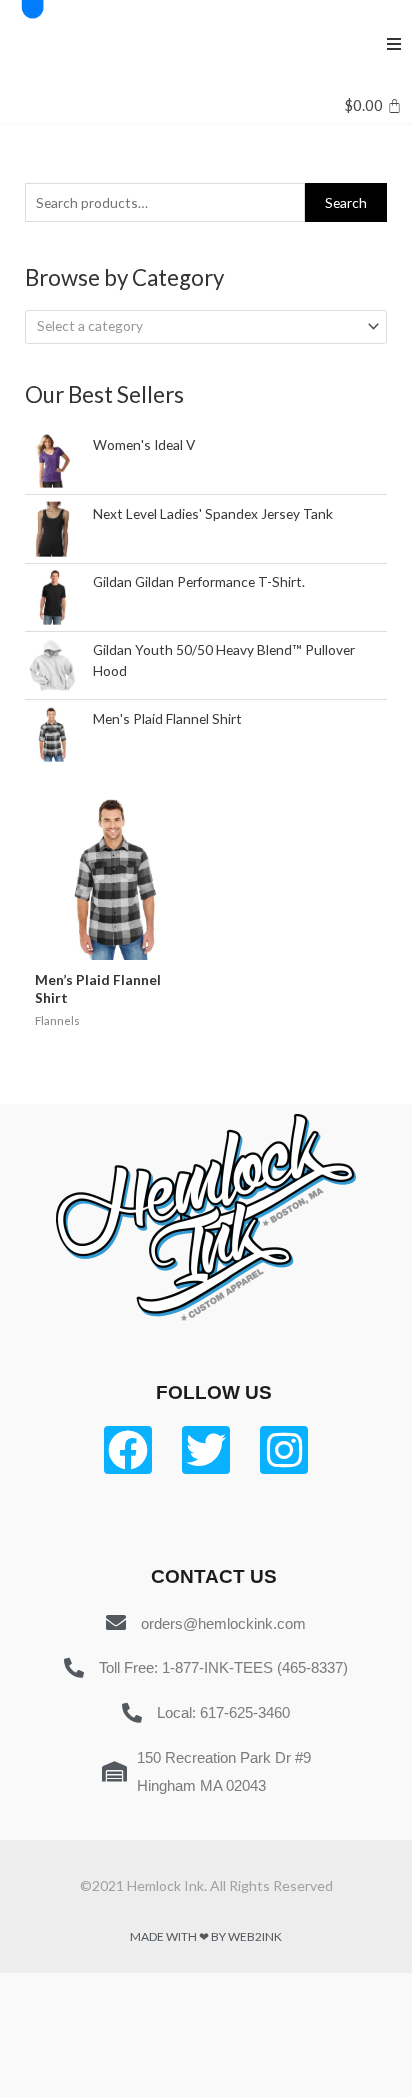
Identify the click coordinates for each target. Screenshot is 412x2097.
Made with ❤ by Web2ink (206, 1936)
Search (346, 202)
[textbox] (198, 326)
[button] (394, 44)
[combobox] (206, 327)
